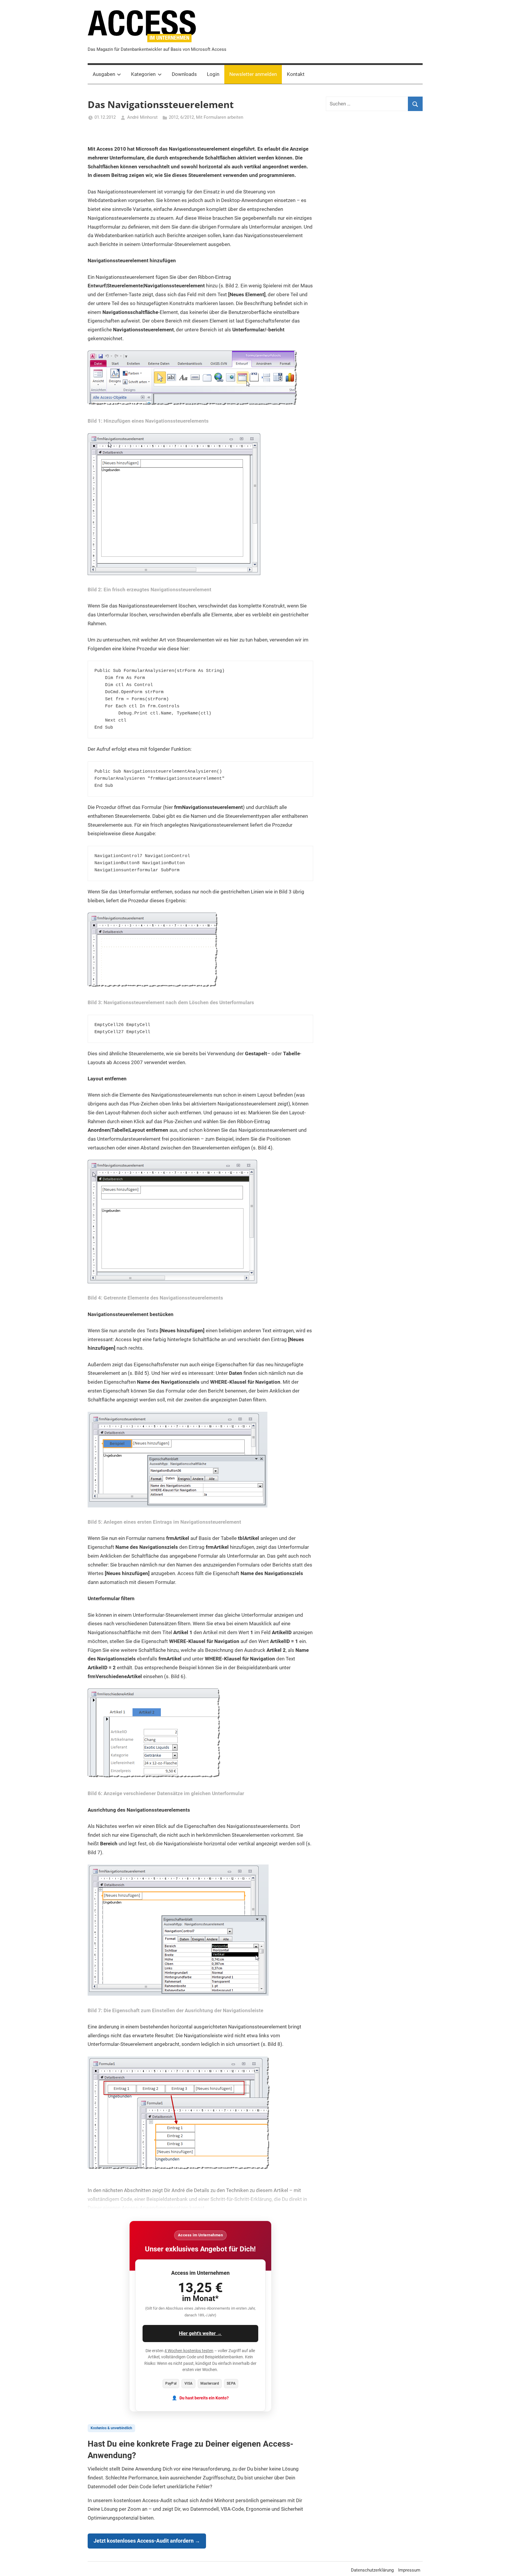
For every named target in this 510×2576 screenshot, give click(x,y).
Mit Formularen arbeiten (220, 117)
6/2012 (187, 117)
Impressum (409, 2570)
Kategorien (143, 74)
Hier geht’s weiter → (200, 2333)
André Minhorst (142, 117)
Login (213, 74)
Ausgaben (104, 74)
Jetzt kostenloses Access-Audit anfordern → (147, 2541)
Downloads (184, 74)
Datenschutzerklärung (372, 2570)
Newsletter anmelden (253, 74)
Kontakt (296, 74)
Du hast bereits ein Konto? (204, 2398)
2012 (174, 117)
